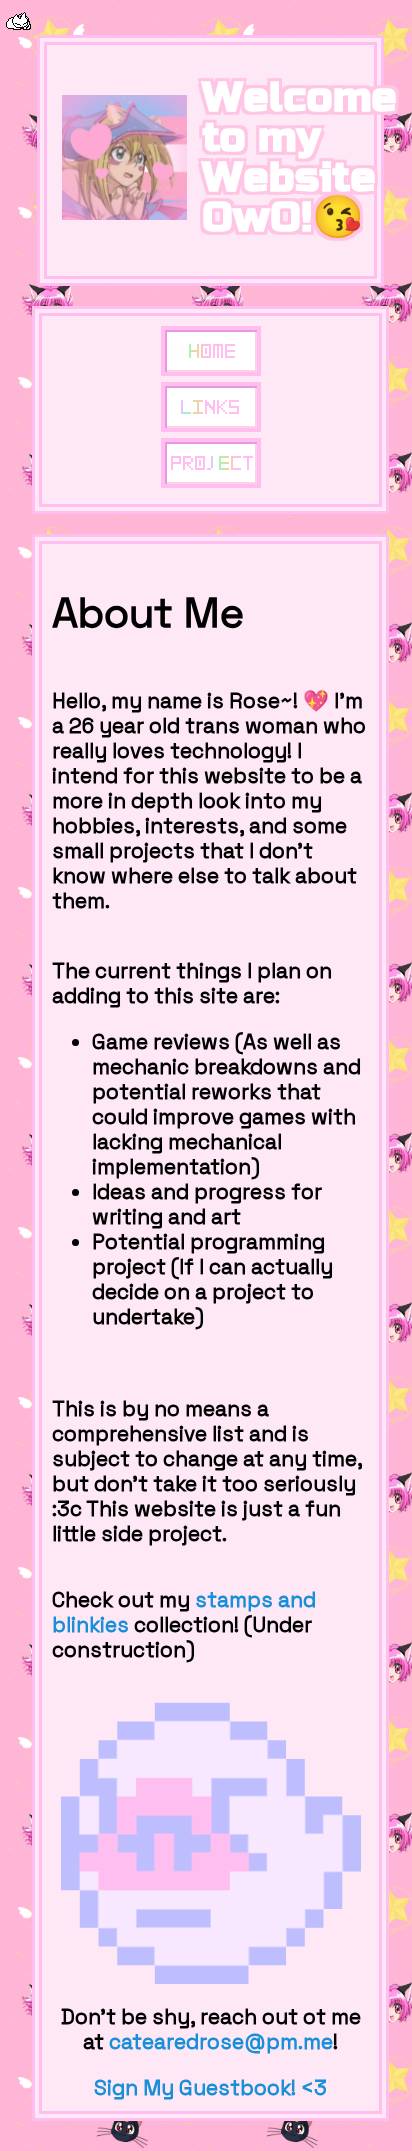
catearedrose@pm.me (221, 2042)
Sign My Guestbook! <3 (210, 2088)
